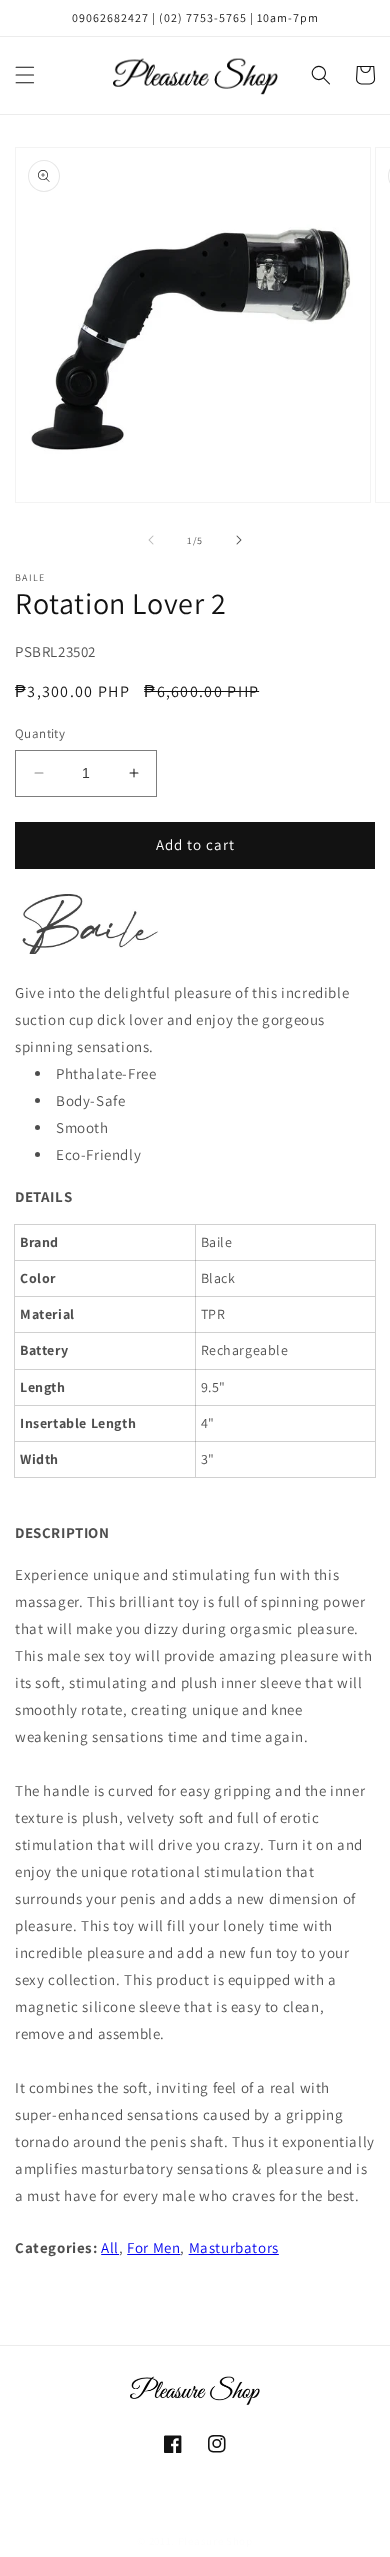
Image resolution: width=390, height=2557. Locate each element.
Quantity (40, 733)
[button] (25, 75)
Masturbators (234, 2247)
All (110, 2247)
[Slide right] (239, 540)
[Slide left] (151, 540)
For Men (153, 2247)
